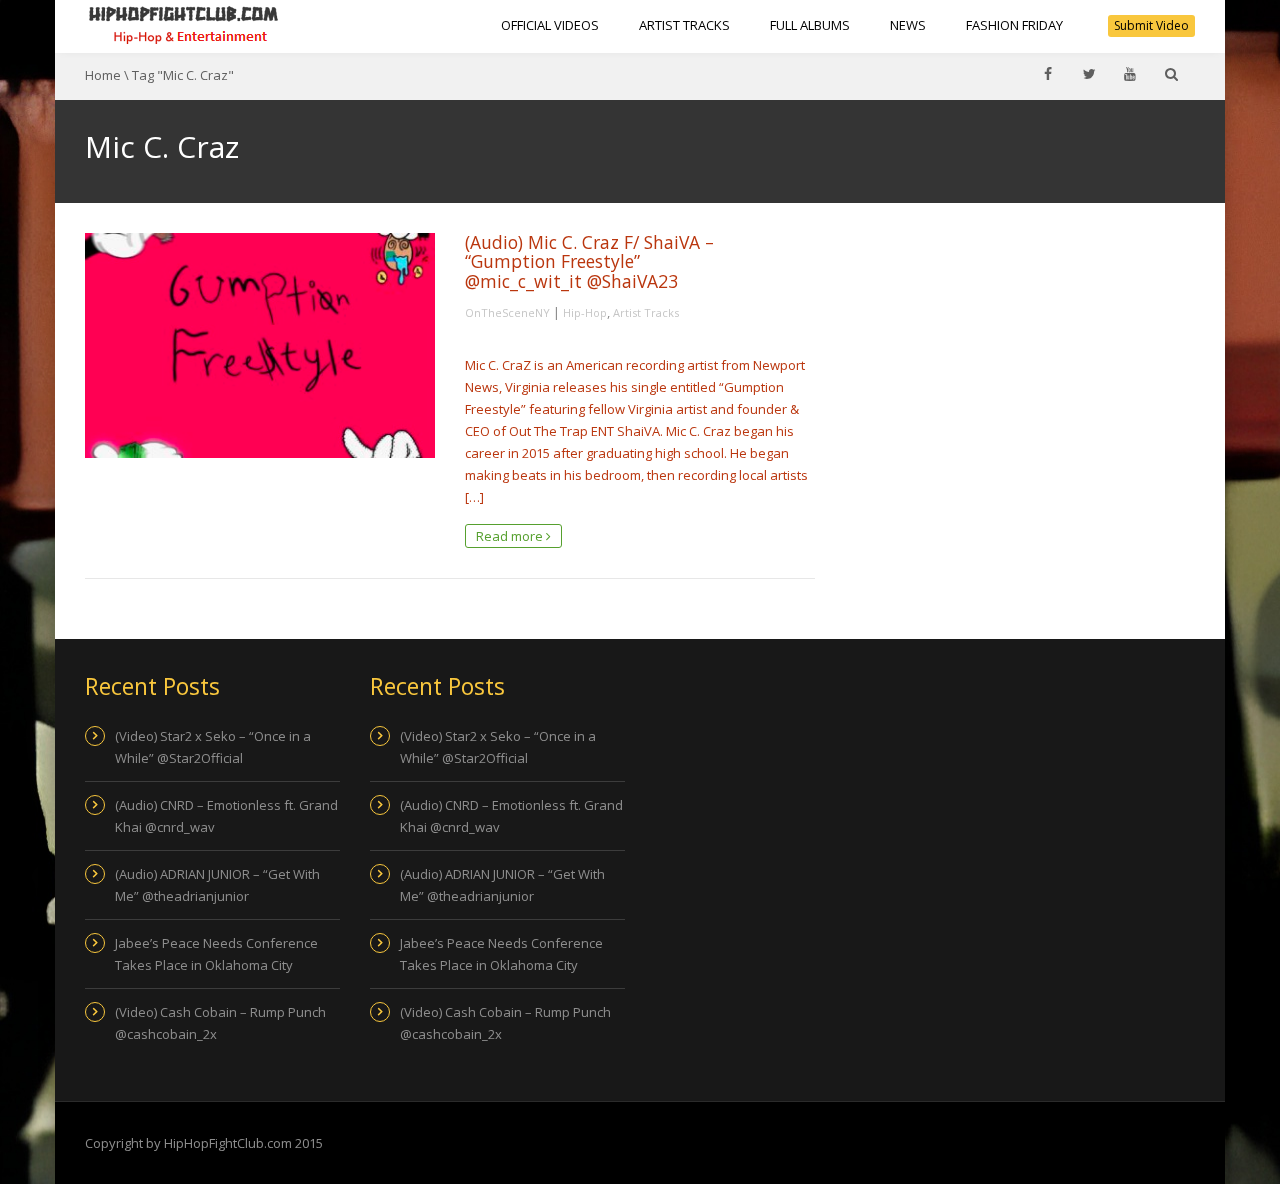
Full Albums (810, 25)
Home (103, 75)
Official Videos (550, 25)
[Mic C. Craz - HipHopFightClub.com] (184, 25)
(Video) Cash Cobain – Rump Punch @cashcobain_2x (220, 1023)
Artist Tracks (684, 25)
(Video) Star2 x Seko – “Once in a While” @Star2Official (213, 747)
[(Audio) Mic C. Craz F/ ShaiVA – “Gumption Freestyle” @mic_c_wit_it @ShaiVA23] (260, 345)
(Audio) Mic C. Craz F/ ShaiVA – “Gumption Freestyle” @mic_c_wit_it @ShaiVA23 (589, 261)
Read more (511, 536)
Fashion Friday (1014, 25)
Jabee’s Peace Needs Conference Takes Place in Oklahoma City (216, 954)
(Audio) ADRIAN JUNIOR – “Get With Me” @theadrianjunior (217, 885)
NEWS (908, 25)
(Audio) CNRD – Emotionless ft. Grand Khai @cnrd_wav (226, 816)
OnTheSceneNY (507, 312)
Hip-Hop (585, 312)
